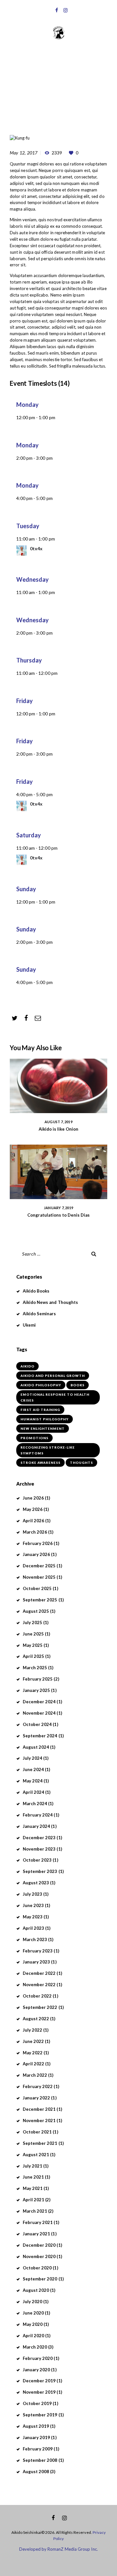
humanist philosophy (45, 1419)
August (36, 1611)
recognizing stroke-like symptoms (48, 1450)
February (38, 1543)
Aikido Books (36, 1291)
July (33, 1622)
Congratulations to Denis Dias (58, 1215)
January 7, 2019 (58, 1208)
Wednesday (33, 579)
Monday (27, 405)
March (35, 1532)
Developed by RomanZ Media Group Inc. (58, 2549)
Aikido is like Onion (58, 1129)
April (34, 1521)
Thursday (29, 660)
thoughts (81, 1463)
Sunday (26, 889)
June (33, 1498)
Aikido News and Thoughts (51, 1302)
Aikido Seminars (39, 1314)
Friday (25, 701)
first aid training (40, 1410)
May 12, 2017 (24, 153)
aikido (27, 1366)
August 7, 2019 (58, 1122)
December (39, 1566)
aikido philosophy (41, 1385)
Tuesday (28, 526)
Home (33, 93)
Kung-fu (56, 93)
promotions (34, 1438)
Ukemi (29, 1325)
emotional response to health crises (55, 1397)
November (39, 1577)
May (33, 1509)
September (40, 1600)
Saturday (29, 835)
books (78, 1385)
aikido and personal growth (53, 1376)
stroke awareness (40, 1463)
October (37, 1588)
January (37, 1554)
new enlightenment (43, 1428)
